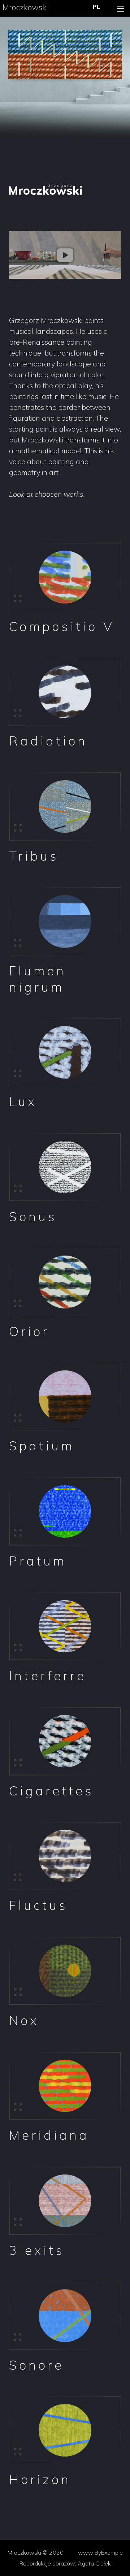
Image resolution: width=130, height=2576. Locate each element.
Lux (23, 1101)
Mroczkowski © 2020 (36, 2552)
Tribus (34, 856)
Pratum (38, 1561)
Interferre (48, 1676)
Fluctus (38, 1905)
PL (96, 7)
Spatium (42, 1446)
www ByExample (100, 2552)
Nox (24, 2020)
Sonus (33, 1216)
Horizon (40, 2479)
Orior (29, 1331)
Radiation (48, 741)
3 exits (37, 2250)
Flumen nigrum (38, 979)
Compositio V (62, 626)
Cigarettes (51, 1791)
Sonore (36, 2365)
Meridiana (49, 2135)
